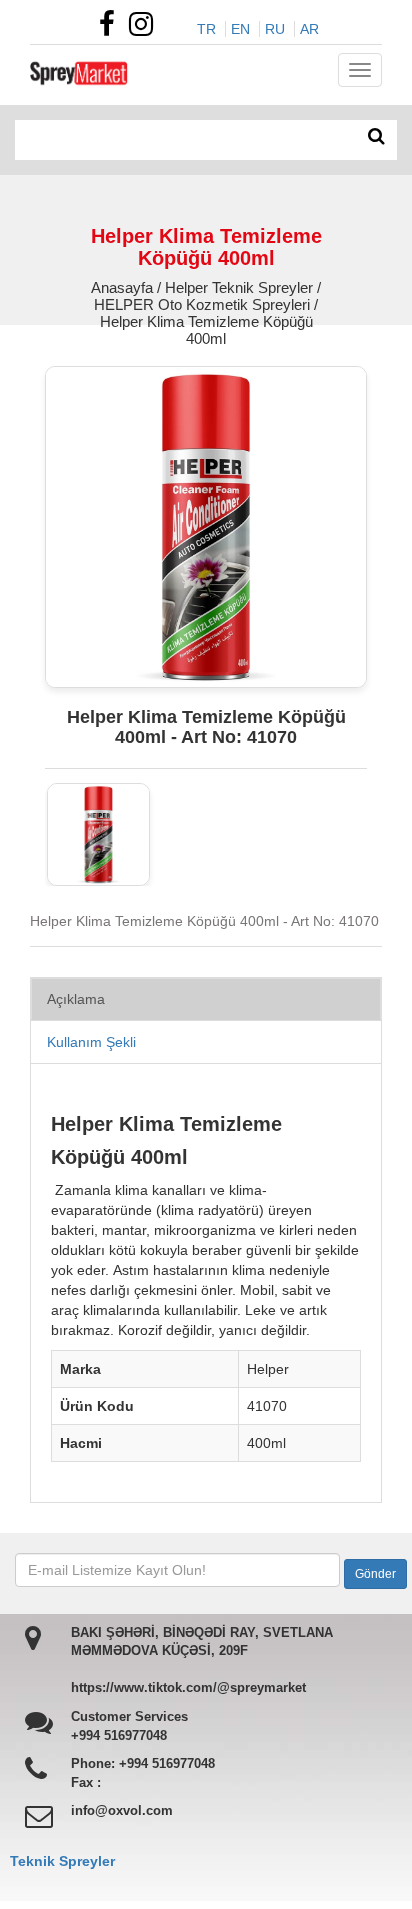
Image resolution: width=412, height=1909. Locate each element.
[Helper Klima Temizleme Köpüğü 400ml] (98, 834)
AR (309, 29)
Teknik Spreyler (62, 1861)
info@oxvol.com (122, 1810)
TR (206, 29)
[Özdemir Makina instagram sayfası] (146, 29)
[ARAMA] (376, 137)
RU (275, 29)
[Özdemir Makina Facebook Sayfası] (112, 29)
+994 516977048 (119, 1735)
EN (240, 29)
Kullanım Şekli (91, 1042)
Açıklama (76, 999)
